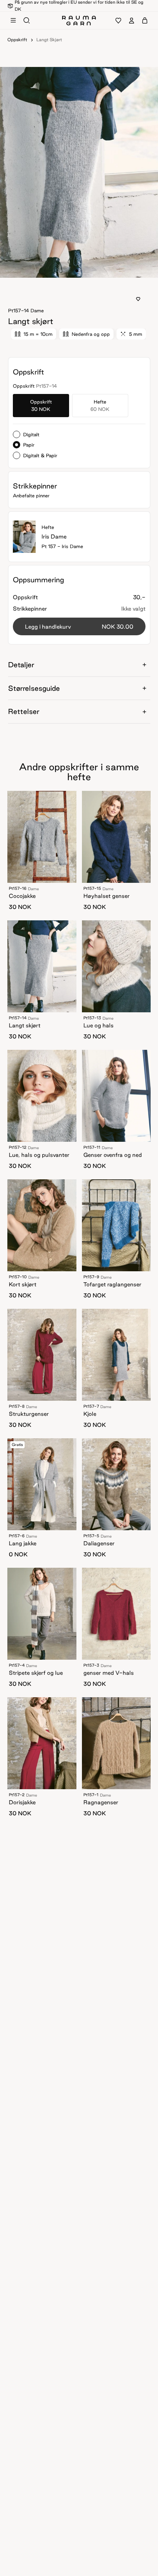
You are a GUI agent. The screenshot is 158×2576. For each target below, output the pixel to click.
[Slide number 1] (81, 271)
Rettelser (24, 711)
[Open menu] (13, 21)
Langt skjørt (49, 40)
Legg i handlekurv (79, 627)
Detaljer (21, 665)
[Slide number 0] (77, 271)
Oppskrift (17, 40)
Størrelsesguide (34, 688)
